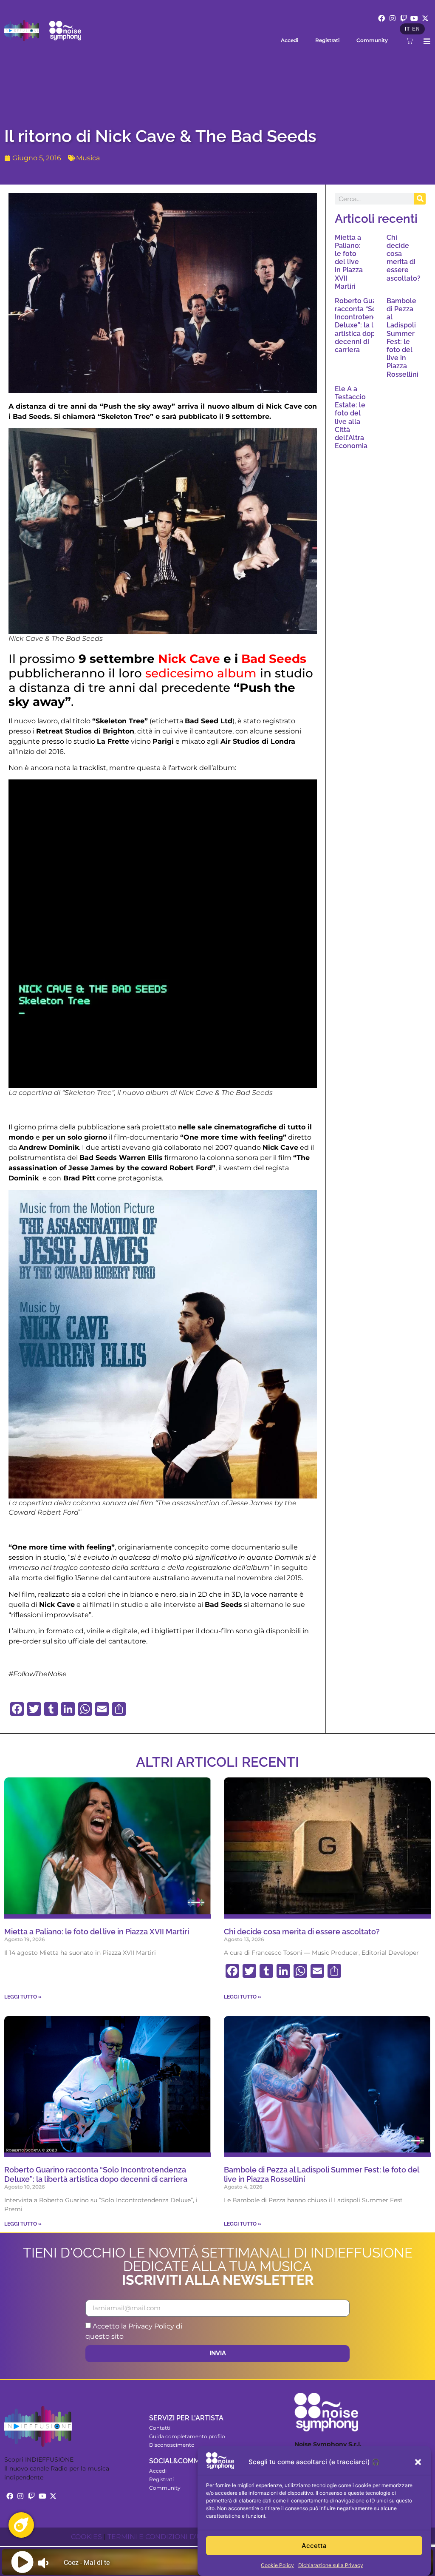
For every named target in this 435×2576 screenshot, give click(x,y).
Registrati (327, 40)
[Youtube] (414, 18)
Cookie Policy (277, 2565)
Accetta (314, 2546)
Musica (88, 158)
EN (416, 29)
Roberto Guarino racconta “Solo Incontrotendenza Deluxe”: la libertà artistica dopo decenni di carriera (364, 325)
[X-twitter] (425, 18)
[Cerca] (420, 199)
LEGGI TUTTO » (23, 1997)
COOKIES (86, 2537)
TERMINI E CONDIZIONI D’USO (160, 2537)
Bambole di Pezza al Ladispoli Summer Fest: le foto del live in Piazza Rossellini (403, 338)
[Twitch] (404, 18)
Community (372, 40)
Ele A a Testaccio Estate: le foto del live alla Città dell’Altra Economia (351, 417)
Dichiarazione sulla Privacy (331, 2565)
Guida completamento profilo (187, 2436)
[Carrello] (410, 41)
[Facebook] (382, 18)
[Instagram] (393, 18)
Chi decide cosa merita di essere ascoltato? (404, 258)
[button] (418, 2462)
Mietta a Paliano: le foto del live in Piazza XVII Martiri (349, 262)
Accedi (290, 40)
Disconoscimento (172, 2445)
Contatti (160, 2428)
